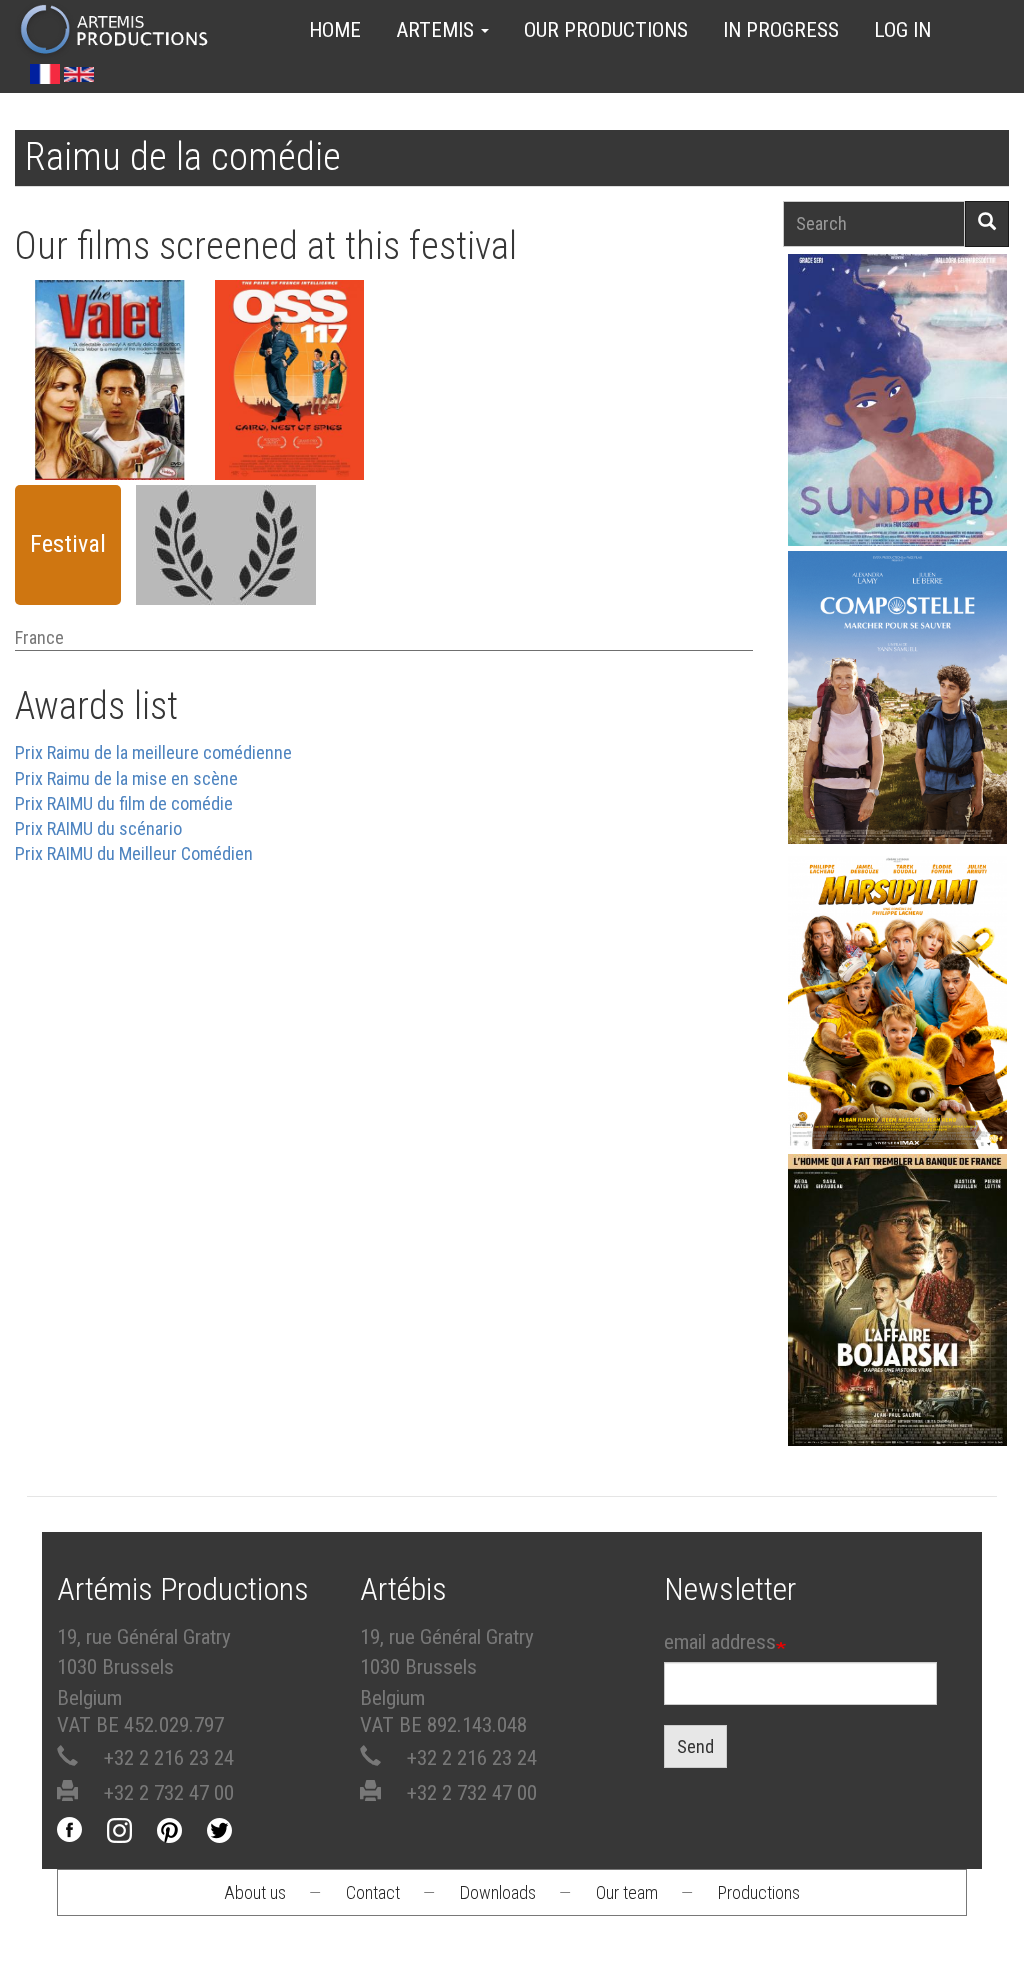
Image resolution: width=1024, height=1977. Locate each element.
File (121, 374)
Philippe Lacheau (898, 1008)
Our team (627, 1892)
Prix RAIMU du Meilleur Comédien (134, 853)
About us (255, 1892)
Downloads (498, 1892)
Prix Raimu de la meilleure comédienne (153, 752)
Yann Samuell (897, 703)
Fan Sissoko (897, 377)
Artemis (437, 30)
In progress (781, 30)
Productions (759, 1892)
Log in (902, 30)
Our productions (606, 30)
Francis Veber (110, 434)
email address (720, 1642)
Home (335, 30)
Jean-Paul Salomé (898, 1306)
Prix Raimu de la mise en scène (126, 778)
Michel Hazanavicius (289, 434)
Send (695, 1746)
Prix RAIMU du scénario (98, 828)
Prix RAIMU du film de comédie (124, 803)
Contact (373, 1892)
